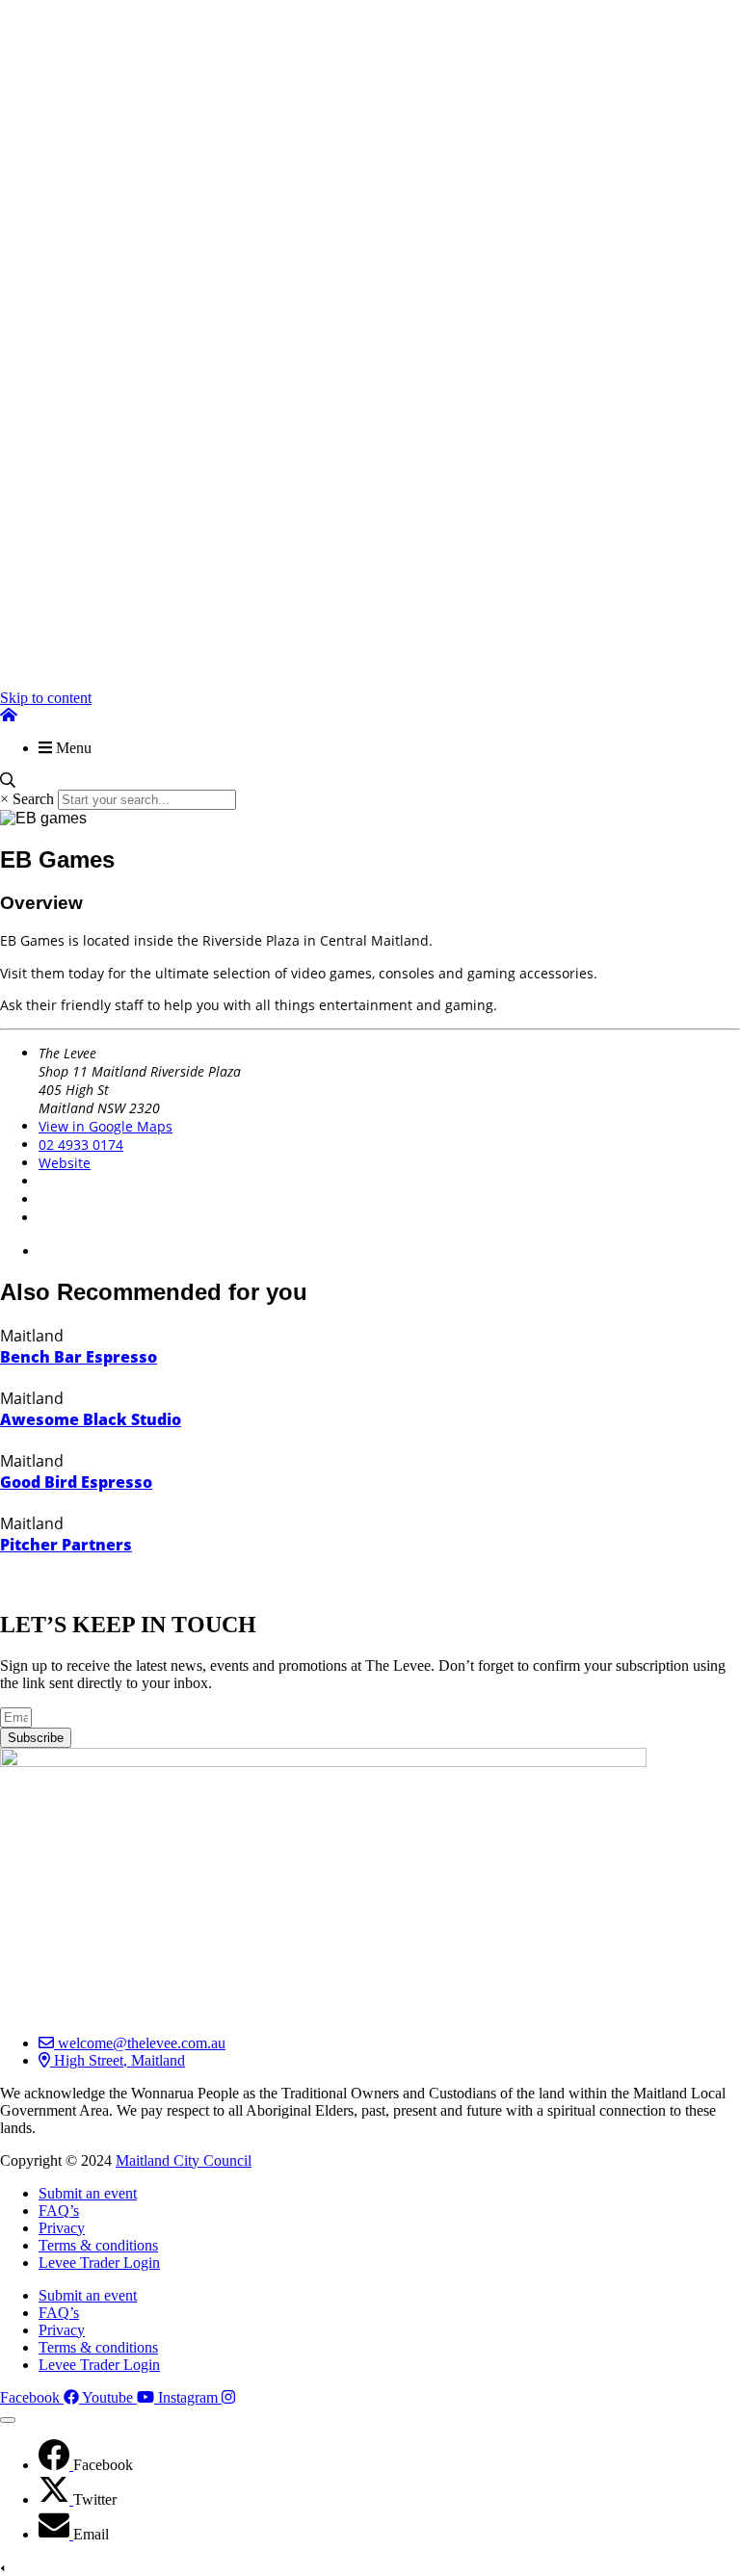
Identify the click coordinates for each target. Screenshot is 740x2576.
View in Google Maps (106, 1126)
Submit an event (88, 2193)
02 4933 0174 (81, 1145)
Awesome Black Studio (91, 1419)
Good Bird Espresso (76, 1482)
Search (33, 799)
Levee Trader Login (99, 2263)
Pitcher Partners (66, 1545)
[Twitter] (56, 2499)
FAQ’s (59, 2211)
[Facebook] (56, 2465)
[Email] (56, 2534)
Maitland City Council (184, 2160)
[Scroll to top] (8, 2420)
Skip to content (46, 698)
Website (65, 1163)
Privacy (62, 2228)
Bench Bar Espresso (79, 1357)
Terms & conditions (98, 2245)
